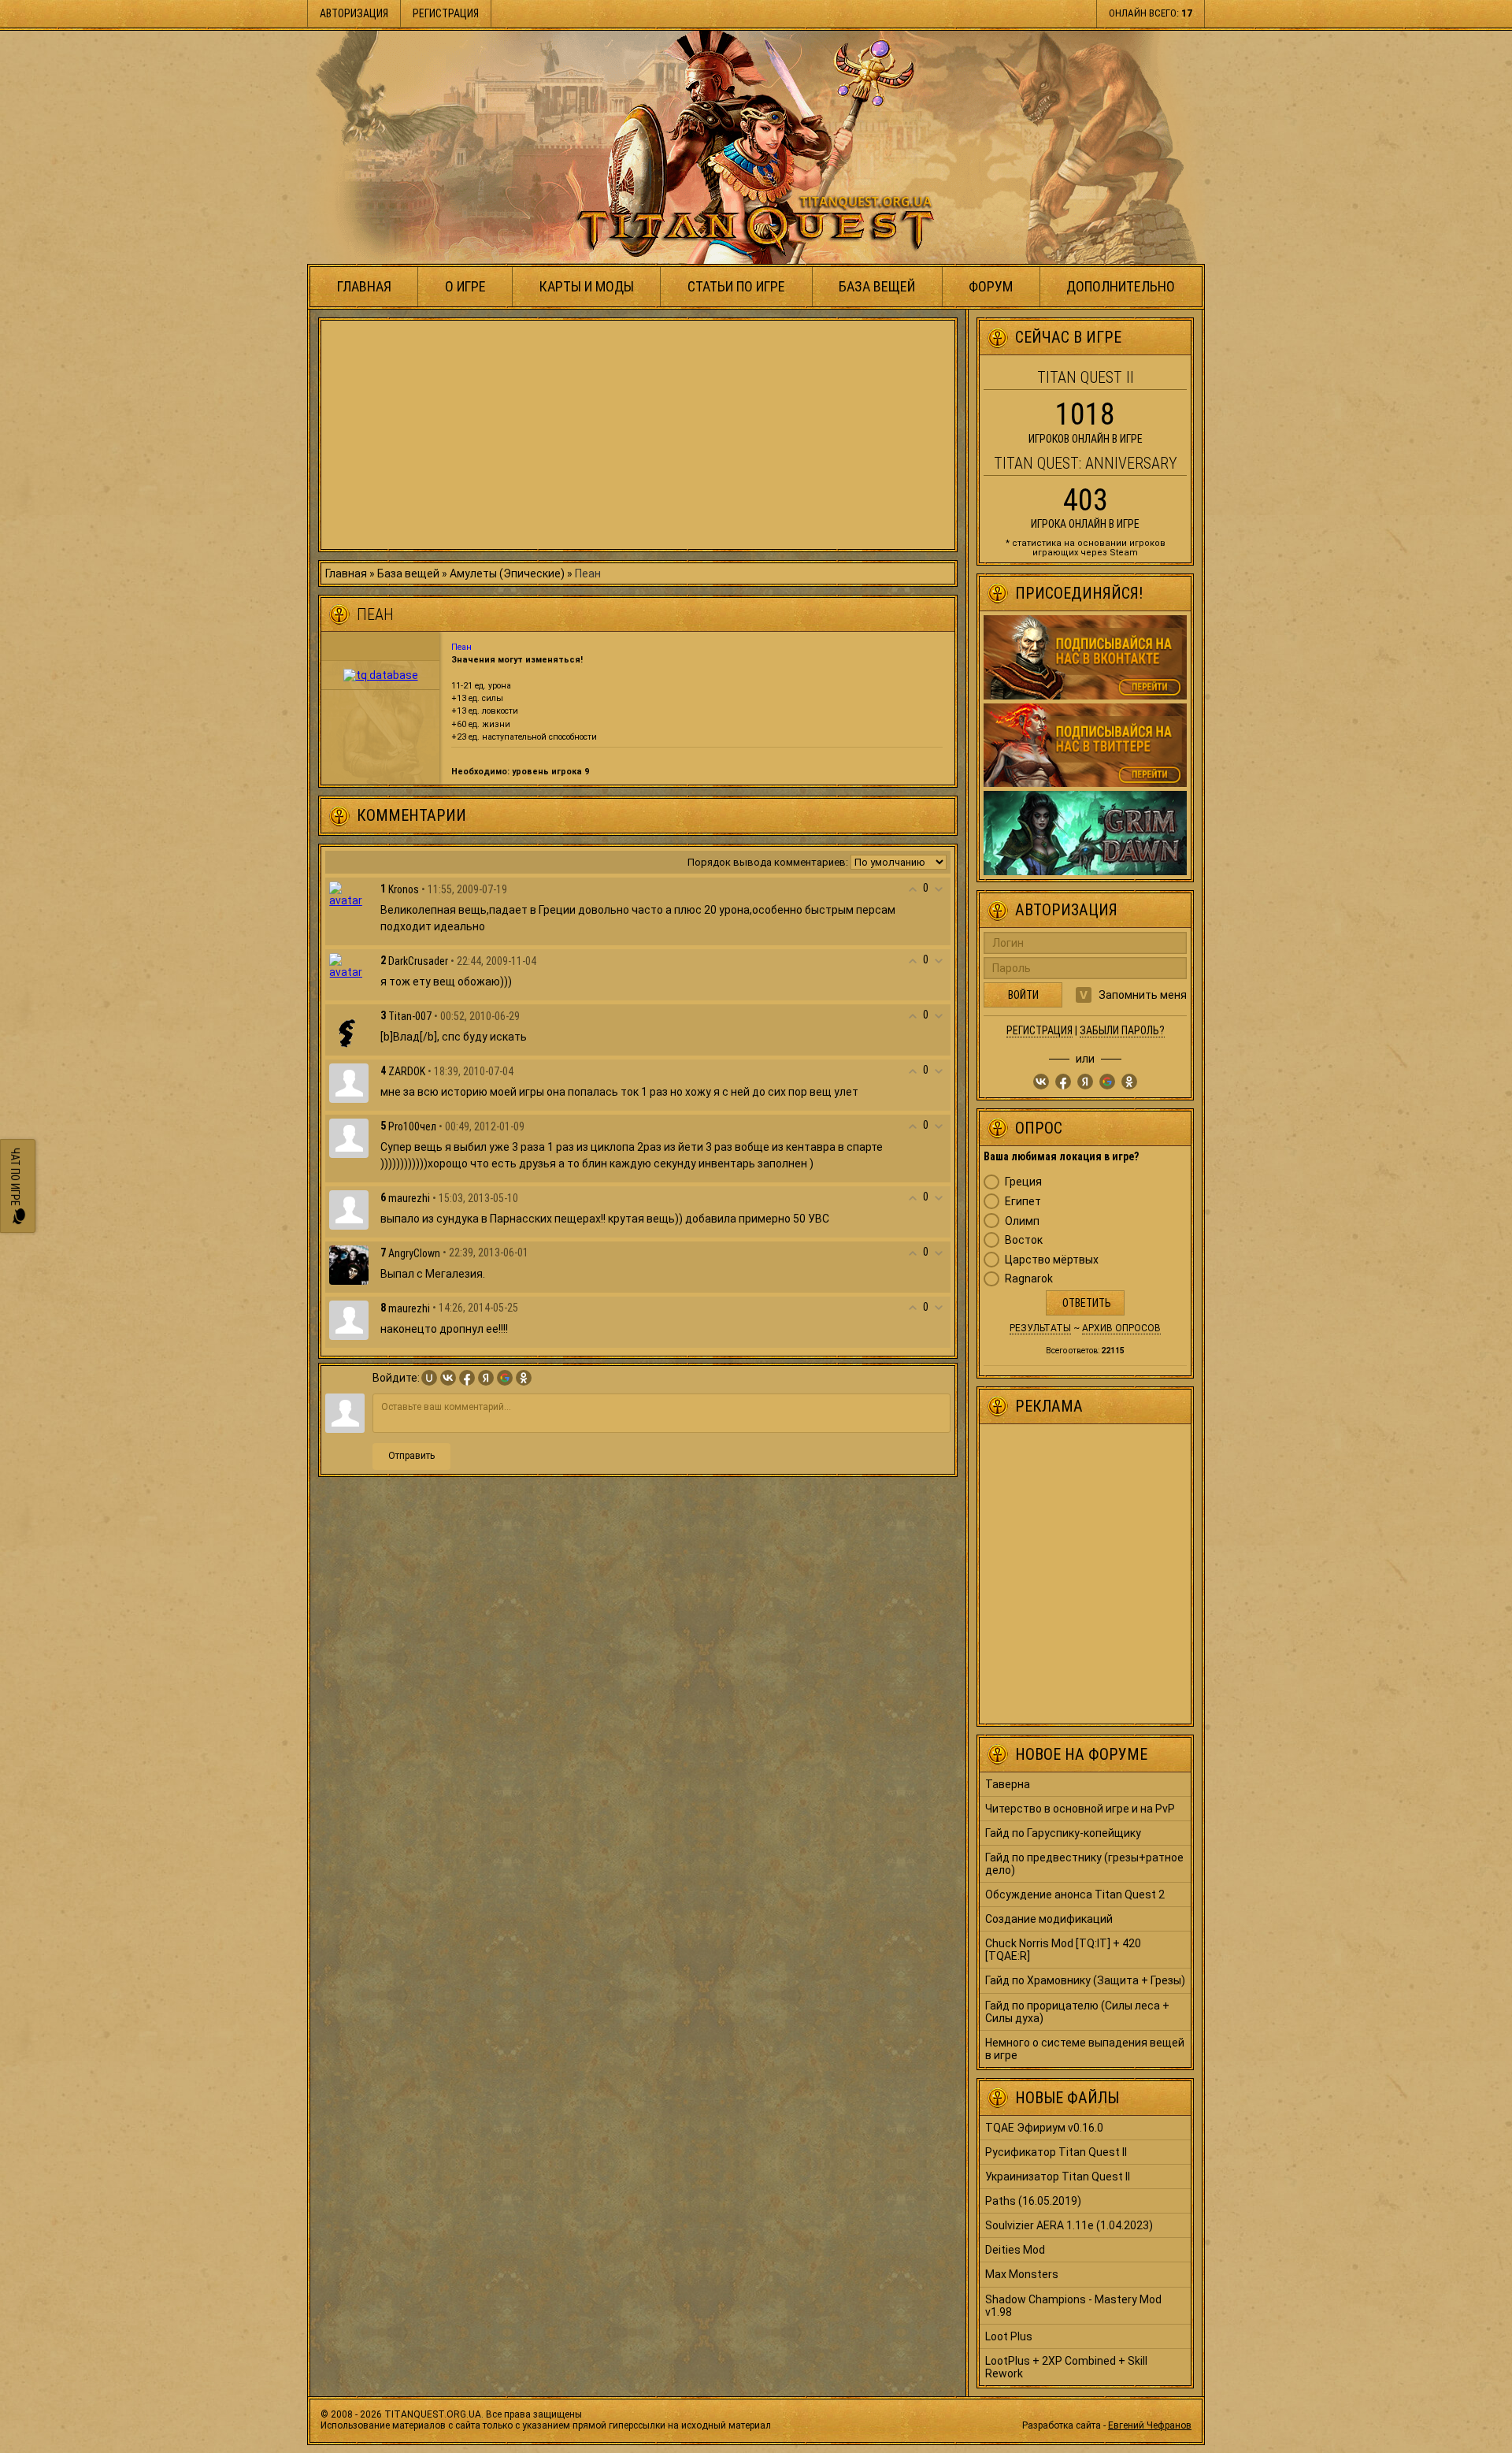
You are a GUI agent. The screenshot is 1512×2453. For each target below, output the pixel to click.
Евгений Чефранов (1150, 2425)
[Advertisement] (638, 435)
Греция (1023, 1182)
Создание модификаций (1049, 1919)
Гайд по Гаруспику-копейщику (1063, 1833)
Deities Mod (1015, 2250)
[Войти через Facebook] (467, 1378)
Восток (1024, 1240)
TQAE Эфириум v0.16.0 (1044, 2128)
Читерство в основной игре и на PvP (1080, 1809)
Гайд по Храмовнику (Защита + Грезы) (1085, 1980)
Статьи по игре (736, 286)
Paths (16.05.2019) (1033, 2201)
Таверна (1008, 1784)
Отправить (411, 1456)
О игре (465, 286)
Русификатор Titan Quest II (1056, 2152)
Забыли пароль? (1122, 1030)
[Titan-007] (349, 1027)
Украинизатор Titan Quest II (1058, 2177)
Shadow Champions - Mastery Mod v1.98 (1073, 2306)
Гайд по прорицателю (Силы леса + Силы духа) (1077, 2012)
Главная (364, 286)
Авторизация (354, 13)
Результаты (1040, 1328)
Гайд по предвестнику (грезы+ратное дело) (1084, 1864)
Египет (1023, 1201)
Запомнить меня (1143, 995)
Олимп (1022, 1221)
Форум (991, 286)
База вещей (877, 286)
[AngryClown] (349, 1264)
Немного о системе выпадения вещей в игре (1085, 2049)
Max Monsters (1022, 2274)
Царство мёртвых (1052, 1260)
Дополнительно (1121, 286)
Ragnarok (1029, 1278)
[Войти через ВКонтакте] (448, 1378)
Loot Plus (1009, 2336)
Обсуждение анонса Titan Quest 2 (1075, 1894)
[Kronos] (349, 893)
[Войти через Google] (505, 1378)
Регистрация (446, 13)
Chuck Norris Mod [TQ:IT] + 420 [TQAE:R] (1063, 1950)
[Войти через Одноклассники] (524, 1378)
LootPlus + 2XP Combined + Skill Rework (1066, 2367)
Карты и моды (587, 286)
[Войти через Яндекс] (486, 1378)
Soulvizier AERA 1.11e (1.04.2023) (1069, 2225)
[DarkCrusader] (349, 965)
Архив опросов (1121, 1328)
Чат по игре (15, 1178)
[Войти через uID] (429, 1378)
